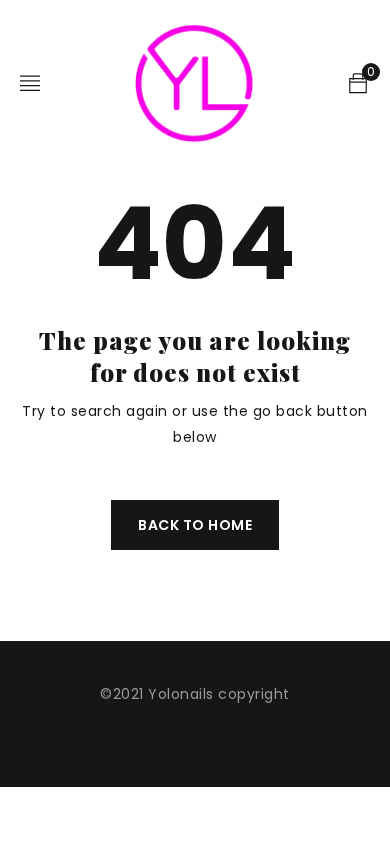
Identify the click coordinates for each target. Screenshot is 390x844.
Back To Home (195, 525)
